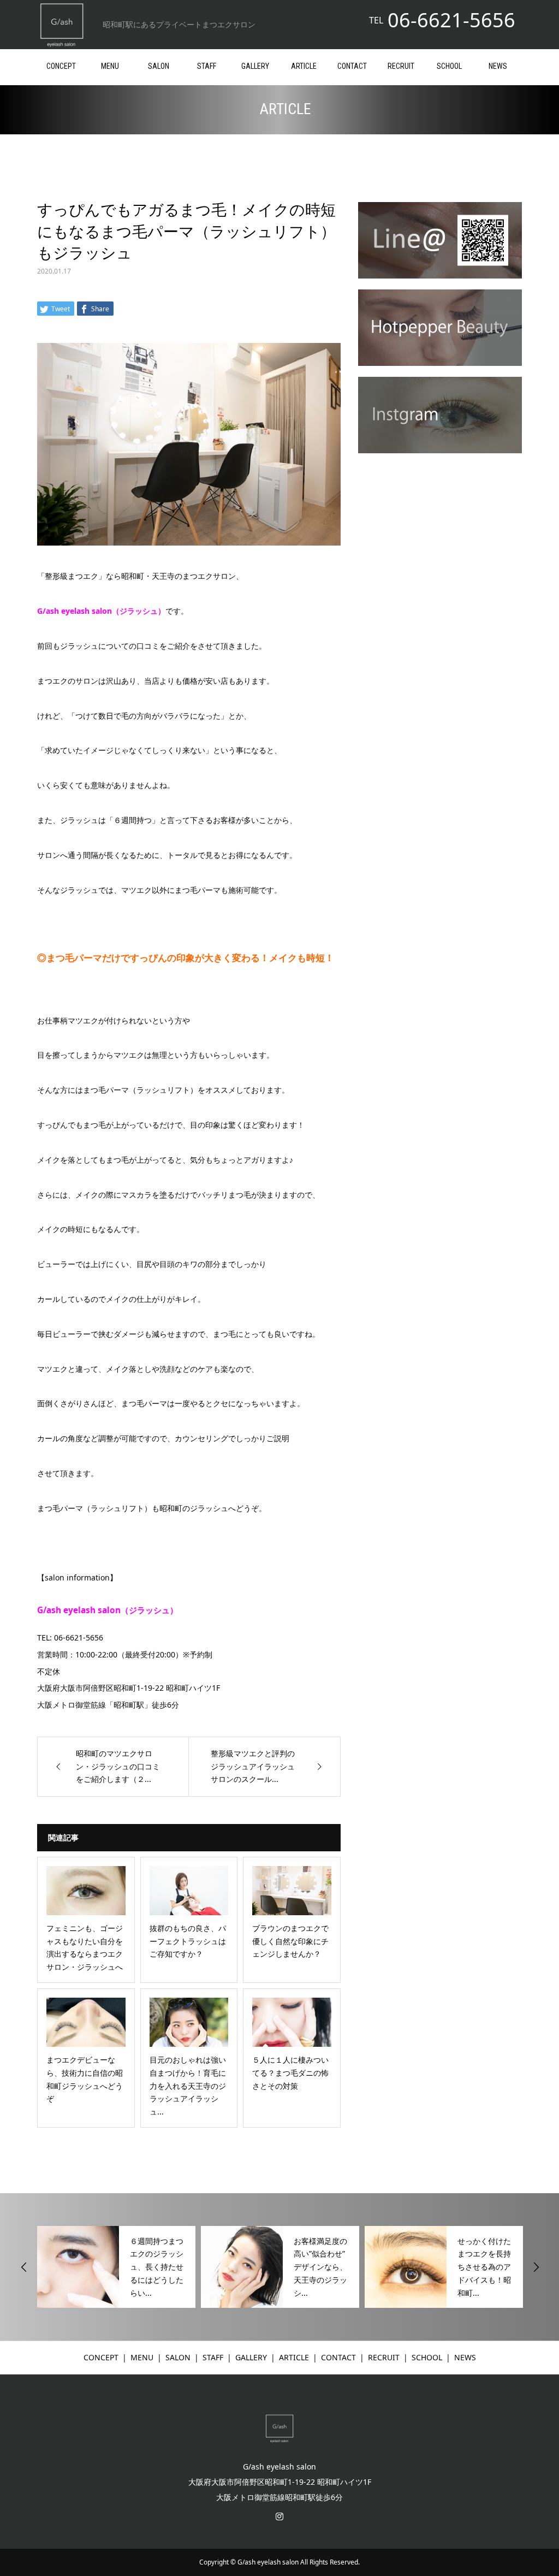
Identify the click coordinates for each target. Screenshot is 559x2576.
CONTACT (352, 66)
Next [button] (536, 2267)
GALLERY (255, 66)
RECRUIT (401, 66)
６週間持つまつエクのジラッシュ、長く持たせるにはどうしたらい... (157, 2267)
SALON (159, 66)
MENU (110, 66)
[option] (116, 2267)
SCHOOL (449, 66)
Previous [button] (24, 2267)
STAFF (207, 66)
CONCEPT (61, 66)
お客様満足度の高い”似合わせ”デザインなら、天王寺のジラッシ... (320, 2267)
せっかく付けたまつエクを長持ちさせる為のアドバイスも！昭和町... (484, 2267)
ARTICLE (304, 66)
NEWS (498, 66)
